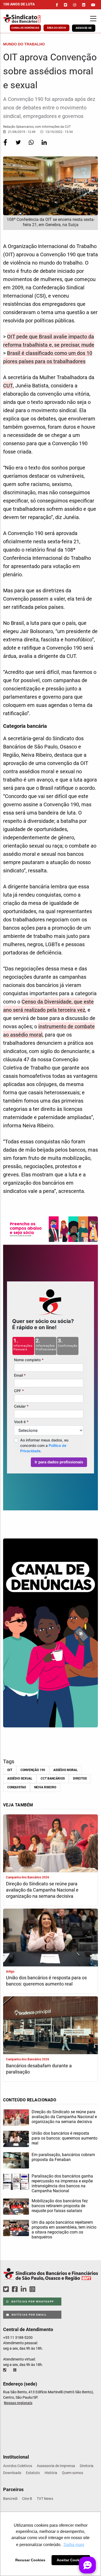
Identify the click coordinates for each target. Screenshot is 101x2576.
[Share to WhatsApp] (32, 146)
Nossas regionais (18, 2403)
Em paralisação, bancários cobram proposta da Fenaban (63, 2157)
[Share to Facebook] (6, 146)
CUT (8, 386)
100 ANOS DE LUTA (19, 4)
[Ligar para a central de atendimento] (5, 2370)
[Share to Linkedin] (44, 146)
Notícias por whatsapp (32, 2302)
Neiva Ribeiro (45, 1787)
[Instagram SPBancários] (33, 2289)
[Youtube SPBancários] (42, 2289)
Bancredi (10, 2499)
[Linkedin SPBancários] (24, 2289)
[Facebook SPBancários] (16, 2289)
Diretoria (87, 2466)
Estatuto (33, 2473)
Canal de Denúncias (25, 28)
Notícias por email (29, 2315)
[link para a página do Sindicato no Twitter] (66, 5)
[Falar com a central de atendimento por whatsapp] (15, 2370)
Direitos (80, 1779)
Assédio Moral (66, 1770)
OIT (10, 1770)
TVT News (45, 2499)
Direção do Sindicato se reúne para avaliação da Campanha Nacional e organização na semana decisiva (42, 1890)
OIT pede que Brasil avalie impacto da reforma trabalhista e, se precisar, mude (49, 341)
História (51, 2473)
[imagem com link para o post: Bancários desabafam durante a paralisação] (51, 2026)
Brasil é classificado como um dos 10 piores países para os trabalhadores (48, 357)
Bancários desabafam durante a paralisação (39, 2069)
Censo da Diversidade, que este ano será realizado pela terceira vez (48, 1006)
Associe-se (84, 28)
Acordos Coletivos (18, 2466)
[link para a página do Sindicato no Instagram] (75, 5)
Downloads (12, 2473)
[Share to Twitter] (19, 146)
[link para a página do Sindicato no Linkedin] (84, 5)
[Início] (29, 19)
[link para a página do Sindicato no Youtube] (93, 5)
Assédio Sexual (20, 1779)
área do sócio (56, 28)
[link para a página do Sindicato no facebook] (57, 5)
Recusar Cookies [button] (30, 2560)
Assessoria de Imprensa (56, 2466)
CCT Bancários (53, 1779)
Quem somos (73, 2473)
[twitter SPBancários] (7, 2289)
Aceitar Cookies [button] (71, 2560)
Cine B (27, 2499)
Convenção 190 (33, 1770)
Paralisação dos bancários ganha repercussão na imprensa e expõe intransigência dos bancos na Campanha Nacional (62, 2183)
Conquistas (17, 1787)
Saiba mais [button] (74, 2545)
